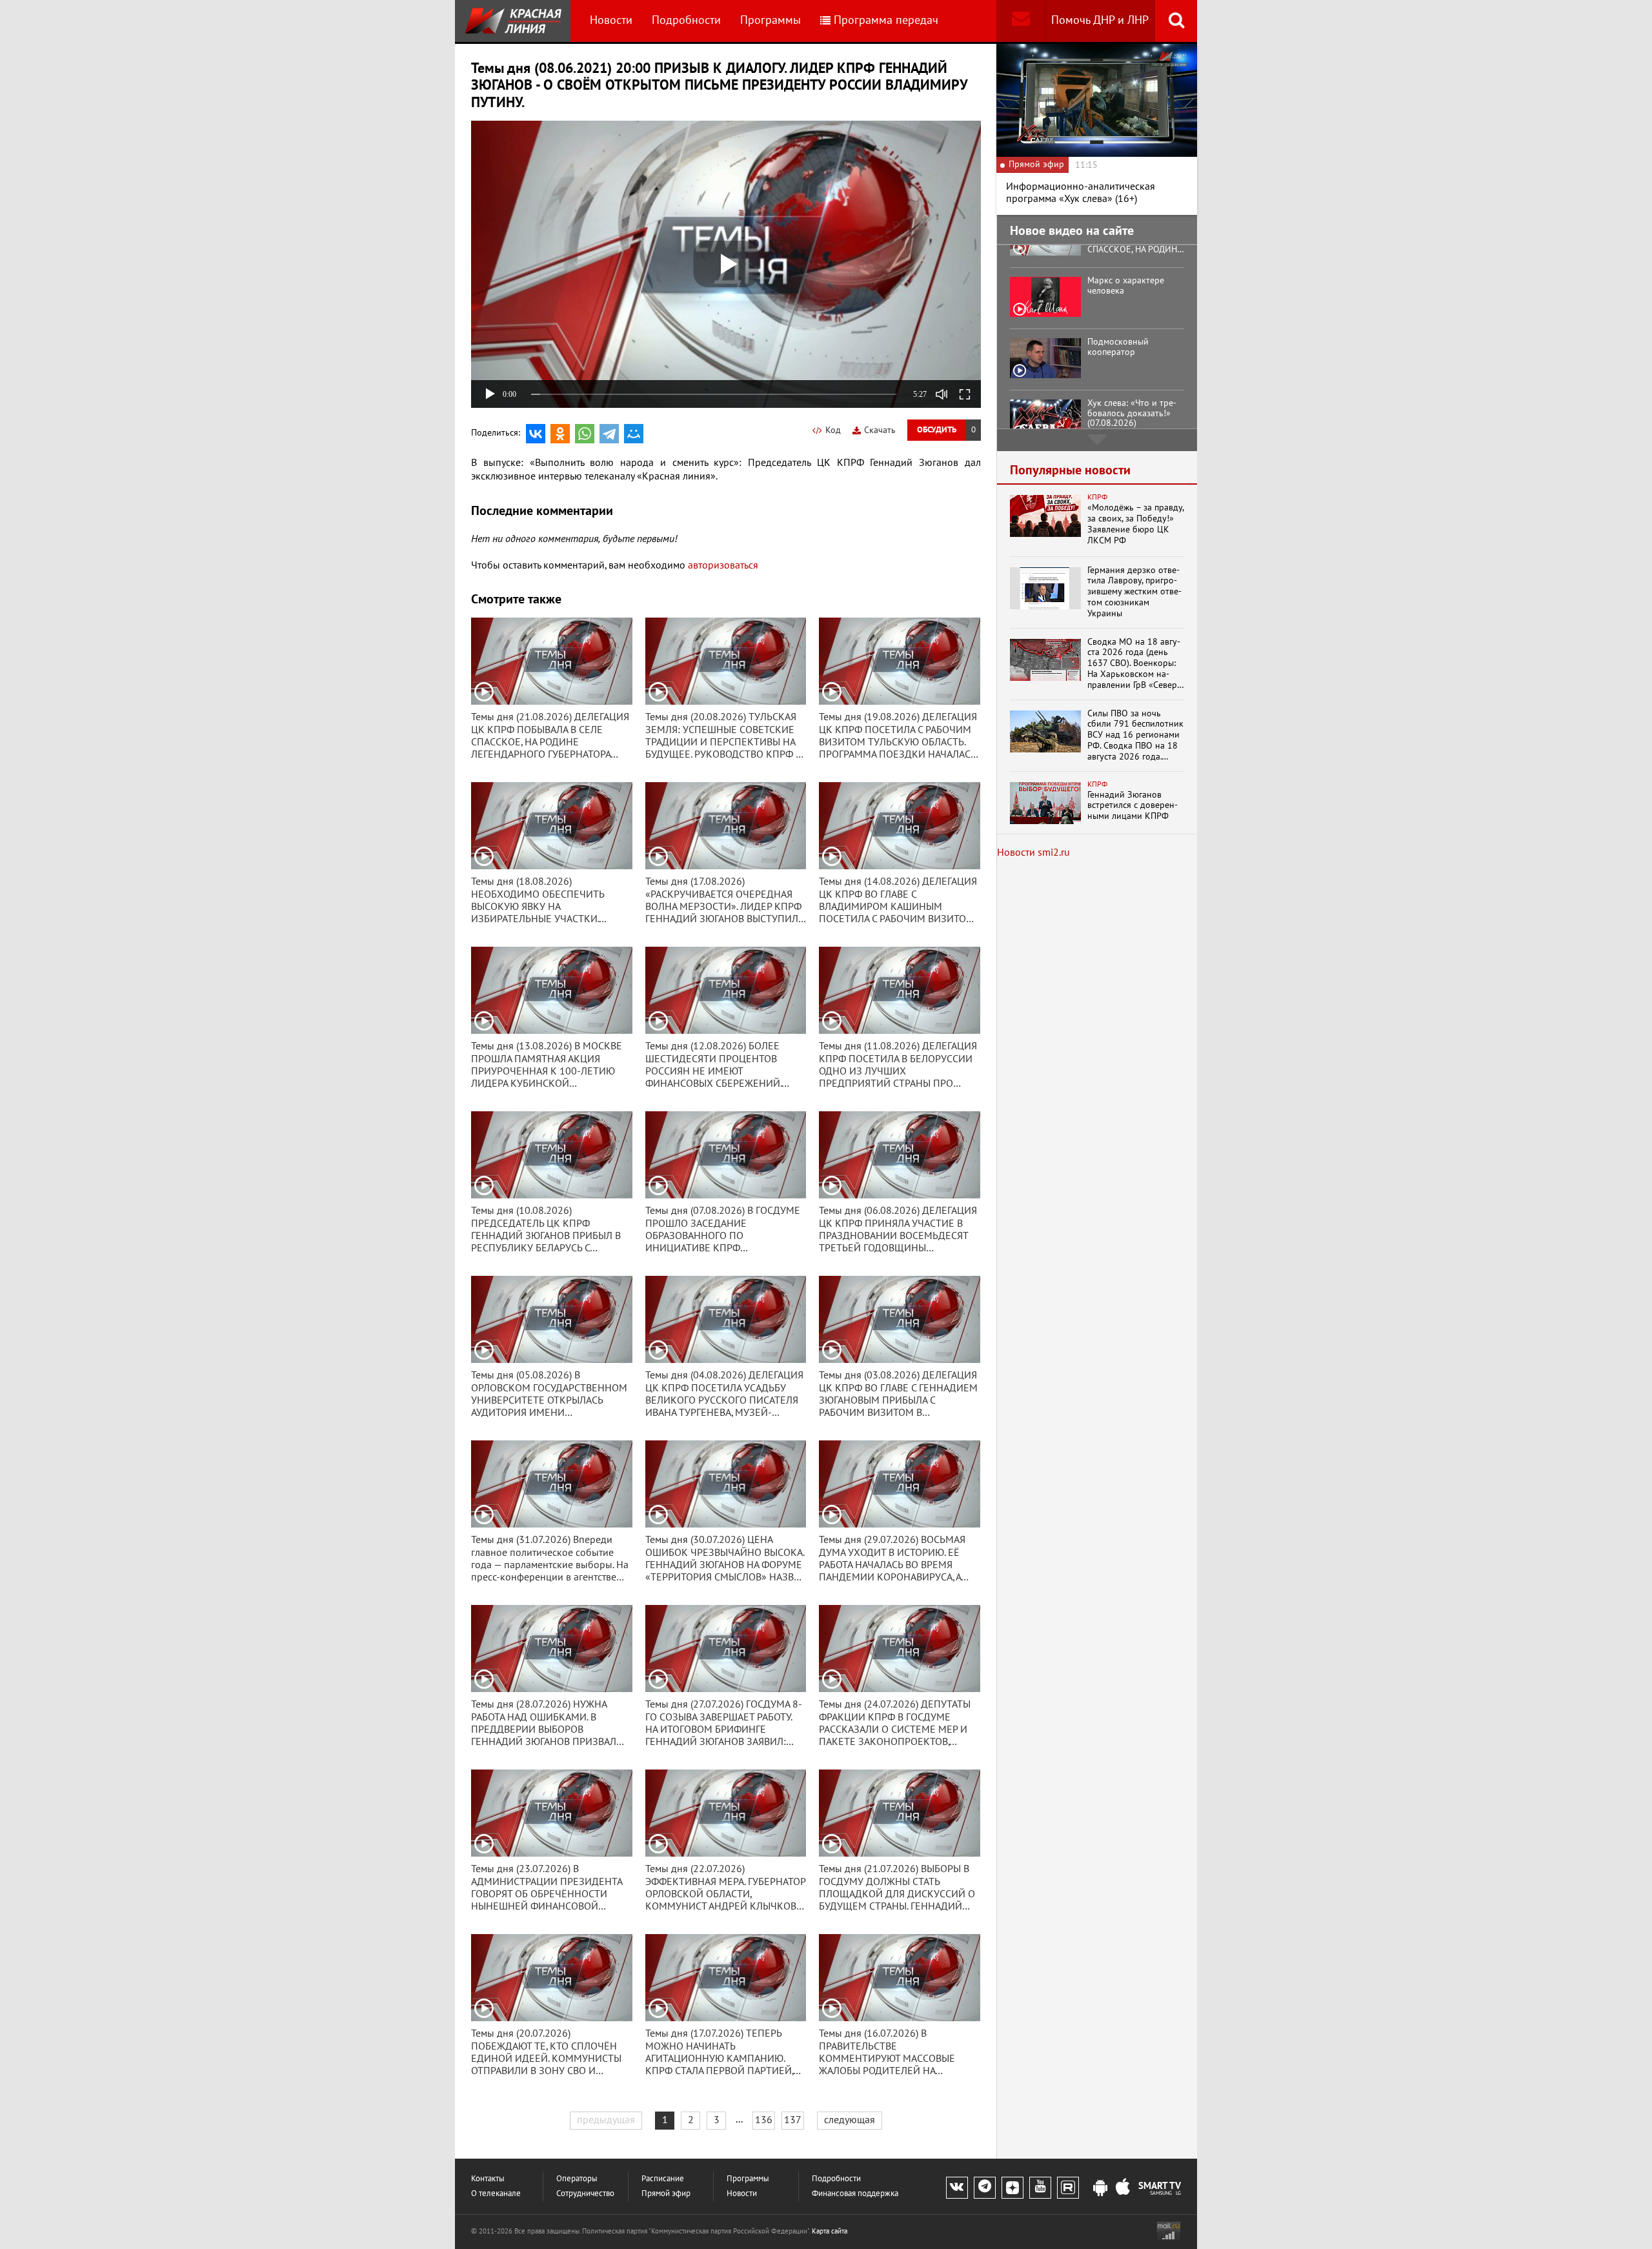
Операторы (577, 2179)
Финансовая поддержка (855, 2194)
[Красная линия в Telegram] (985, 2188)
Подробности (686, 20)
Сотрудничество (585, 2194)
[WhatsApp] (585, 434)
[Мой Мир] (634, 434)
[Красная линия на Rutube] (1068, 2188)
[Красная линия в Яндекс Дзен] (1012, 2188)
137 (793, 2120)
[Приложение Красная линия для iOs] (1123, 2188)
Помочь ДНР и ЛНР (1100, 20)
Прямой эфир (666, 2194)
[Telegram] (609, 434)
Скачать (880, 430)
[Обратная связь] (1021, 21)
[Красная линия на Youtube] (1040, 2188)
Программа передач (886, 20)
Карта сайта (830, 2231)
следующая (850, 2120)
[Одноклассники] (560, 434)
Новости (611, 20)
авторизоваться (723, 565)
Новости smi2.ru (1033, 852)
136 (764, 2120)
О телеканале (496, 2194)
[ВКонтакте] (536, 434)
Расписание (663, 2179)
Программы (771, 20)
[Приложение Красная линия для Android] (1100, 2188)
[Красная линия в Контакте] (957, 2188)
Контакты (488, 2179)
